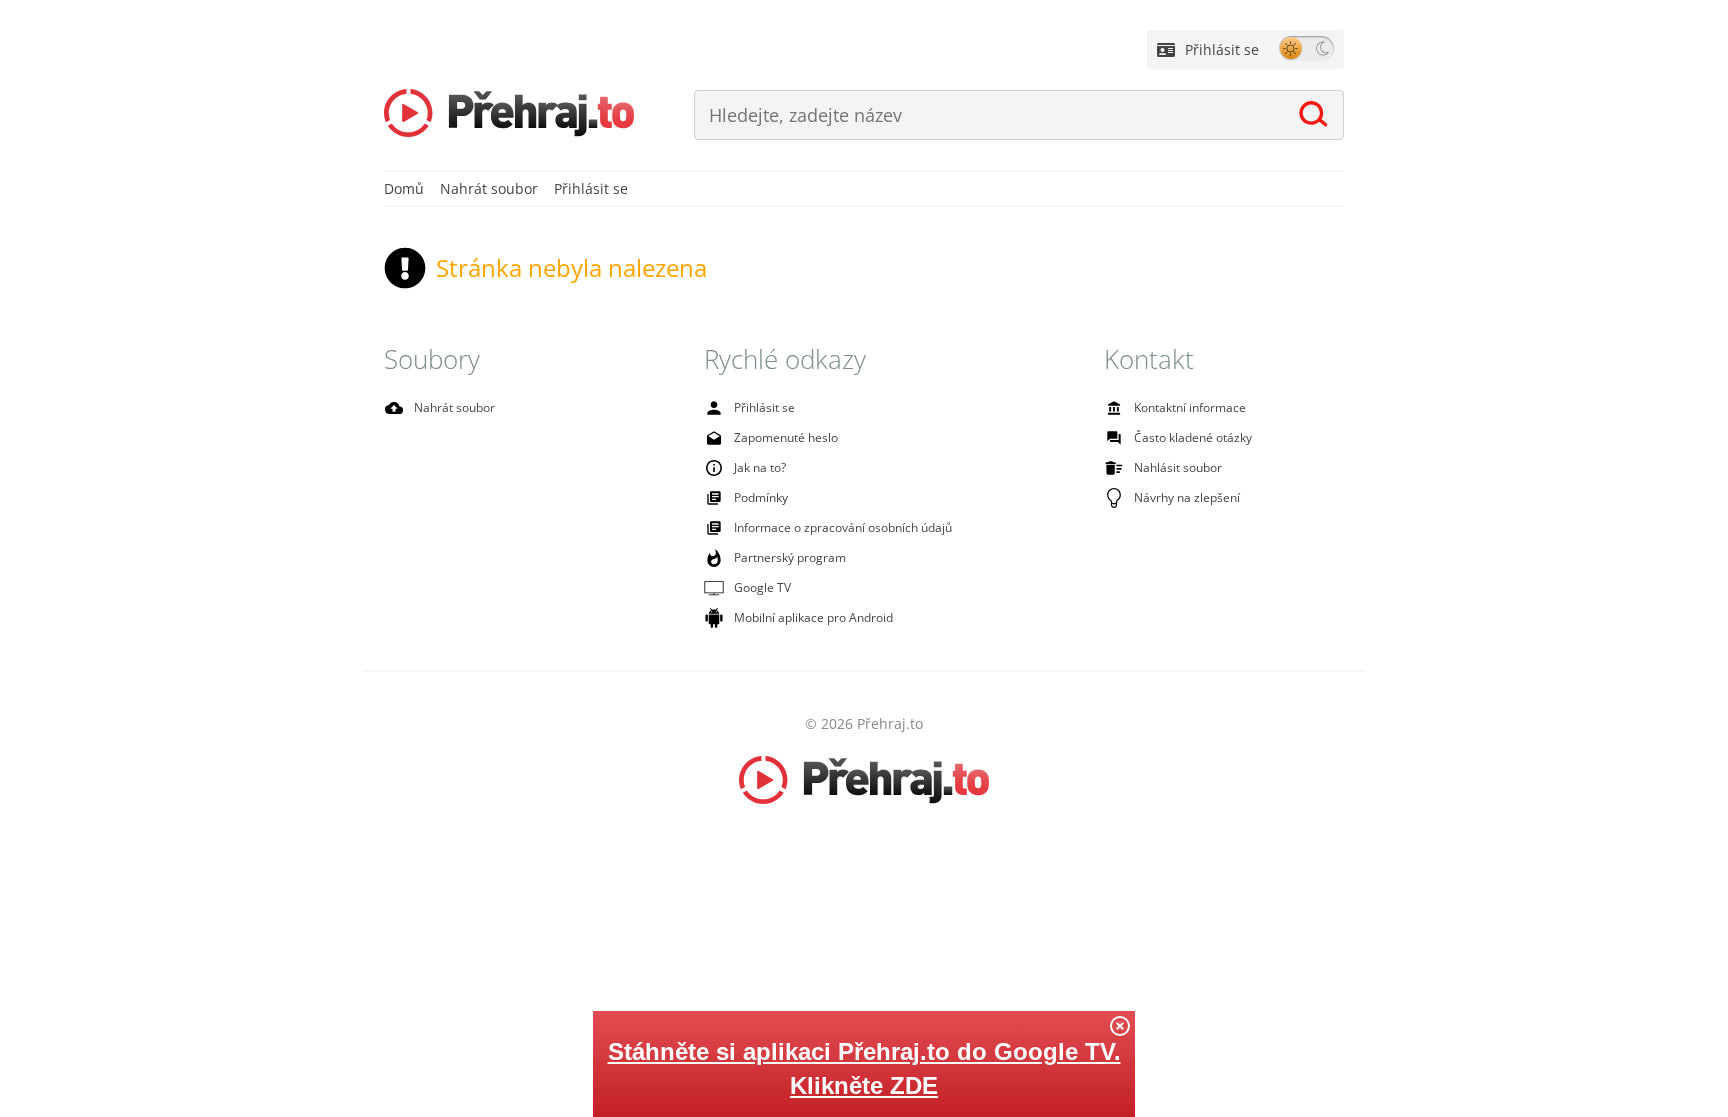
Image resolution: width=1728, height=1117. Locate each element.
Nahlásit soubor (1178, 467)
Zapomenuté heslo (786, 437)
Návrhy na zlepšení (1187, 497)
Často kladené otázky (1193, 437)
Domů (404, 188)
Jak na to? (760, 467)
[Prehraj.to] (509, 115)
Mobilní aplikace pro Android (813, 617)
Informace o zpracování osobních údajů (843, 527)
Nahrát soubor (489, 188)
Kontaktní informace (1190, 407)
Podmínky (761, 497)
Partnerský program (790, 557)
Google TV (762, 587)
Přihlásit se (1222, 49)
